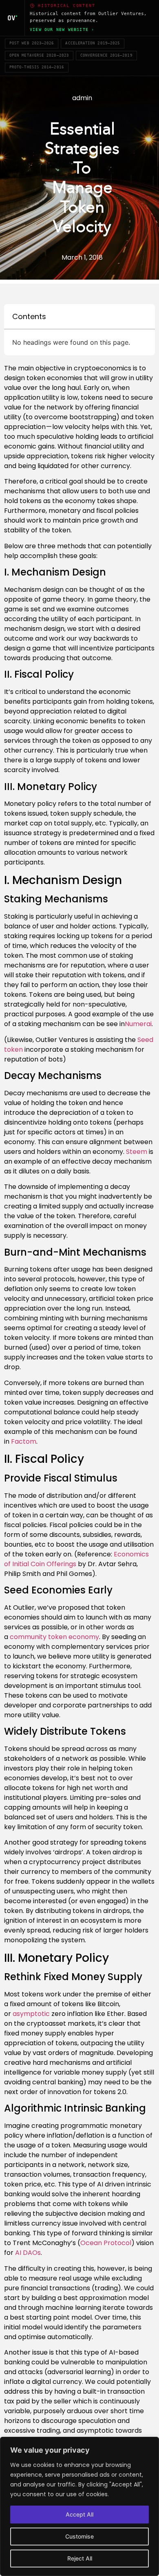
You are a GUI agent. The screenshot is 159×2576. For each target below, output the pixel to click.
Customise (79, 2536)
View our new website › (62, 30)
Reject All (80, 2558)
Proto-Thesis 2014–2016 (37, 67)
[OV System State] (12, 18)
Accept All (79, 2514)
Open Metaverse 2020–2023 (39, 55)
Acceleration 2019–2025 (93, 43)
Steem (136, 1152)
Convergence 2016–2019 (106, 55)
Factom (23, 1441)
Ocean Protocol (106, 2243)
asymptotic (31, 2014)
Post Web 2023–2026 (32, 43)
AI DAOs (27, 2253)
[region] (79, 2506)
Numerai (138, 1024)
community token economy (54, 1637)
